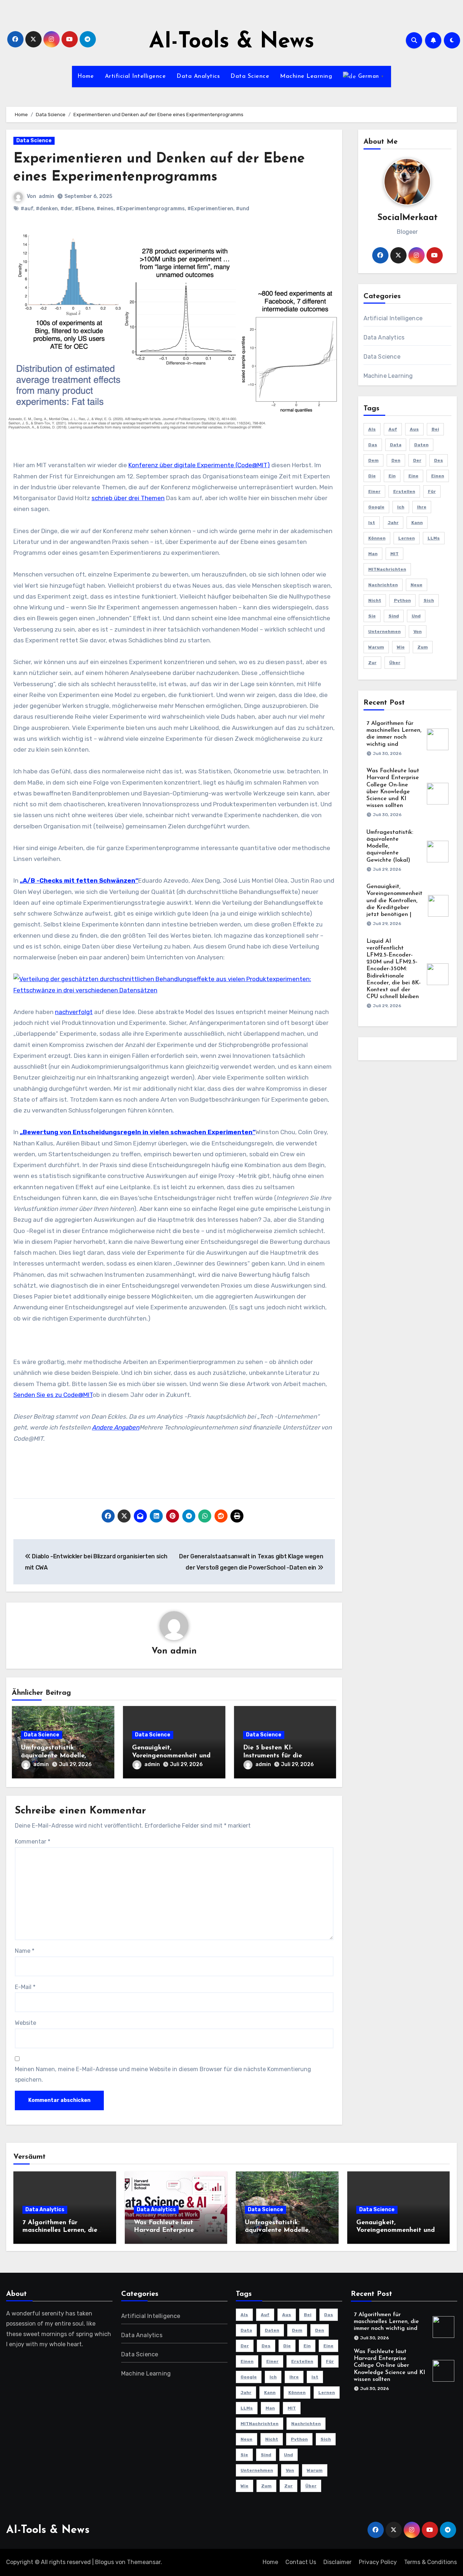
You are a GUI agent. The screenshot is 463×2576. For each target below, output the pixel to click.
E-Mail (25, 1987)
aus (414, 429)
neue (417, 585)
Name (25, 1951)
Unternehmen (385, 632)
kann (417, 523)
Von (418, 632)
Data (396, 445)
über (395, 663)
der (417, 460)
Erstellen (404, 491)
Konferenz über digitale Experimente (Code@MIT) (199, 465)
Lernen (407, 538)
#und (243, 209)
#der (66, 209)
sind (394, 616)
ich (401, 507)
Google (376, 507)
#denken (47, 209)
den (396, 460)
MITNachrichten (387, 569)
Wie (401, 647)
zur (372, 663)
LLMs (434, 538)
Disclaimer (337, 2562)
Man (373, 554)
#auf (27, 209)
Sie (372, 616)
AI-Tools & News (232, 42)
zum (423, 647)
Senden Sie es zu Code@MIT (53, 1395)
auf (393, 429)
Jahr (393, 523)
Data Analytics (198, 76)
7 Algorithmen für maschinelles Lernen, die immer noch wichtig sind (60, 2231)
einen (438, 476)
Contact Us (301, 2562)
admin (46, 196)
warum (376, 647)
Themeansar (144, 2562)
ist (372, 523)
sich (429, 600)
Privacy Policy (378, 2562)
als (372, 429)
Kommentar (33, 1842)
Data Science (250, 76)
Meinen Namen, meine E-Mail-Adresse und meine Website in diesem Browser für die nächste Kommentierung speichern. (163, 2074)
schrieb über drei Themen (128, 498)
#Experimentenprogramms (150, 209)
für (432, 491)
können (377, 538)
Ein (392, 476)
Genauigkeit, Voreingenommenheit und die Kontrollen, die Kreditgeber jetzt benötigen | (394, 901)
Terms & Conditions (430, 2562)
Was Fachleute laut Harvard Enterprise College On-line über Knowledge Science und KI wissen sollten (389, 2366)
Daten (421, 445)
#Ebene (84, 209)
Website (26, 2023)
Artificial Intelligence (135, 76)
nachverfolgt (74, 1012)
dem (373, 460)
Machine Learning (306, 76)
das (373, 445)
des (439, 460)
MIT (394, 554)
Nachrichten (383, 585)
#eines (105, 209)
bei (435, 429)
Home (86, 76)
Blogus (105, 2562)
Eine (413, 476)
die (372, 476)
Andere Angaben (116, 1427)
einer (374, 491)
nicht (375, 600)
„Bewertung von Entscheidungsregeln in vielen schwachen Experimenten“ (138, 1132)
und (416, 616)
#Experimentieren (210, 209)
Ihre (422, 507)
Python (402, 600)
